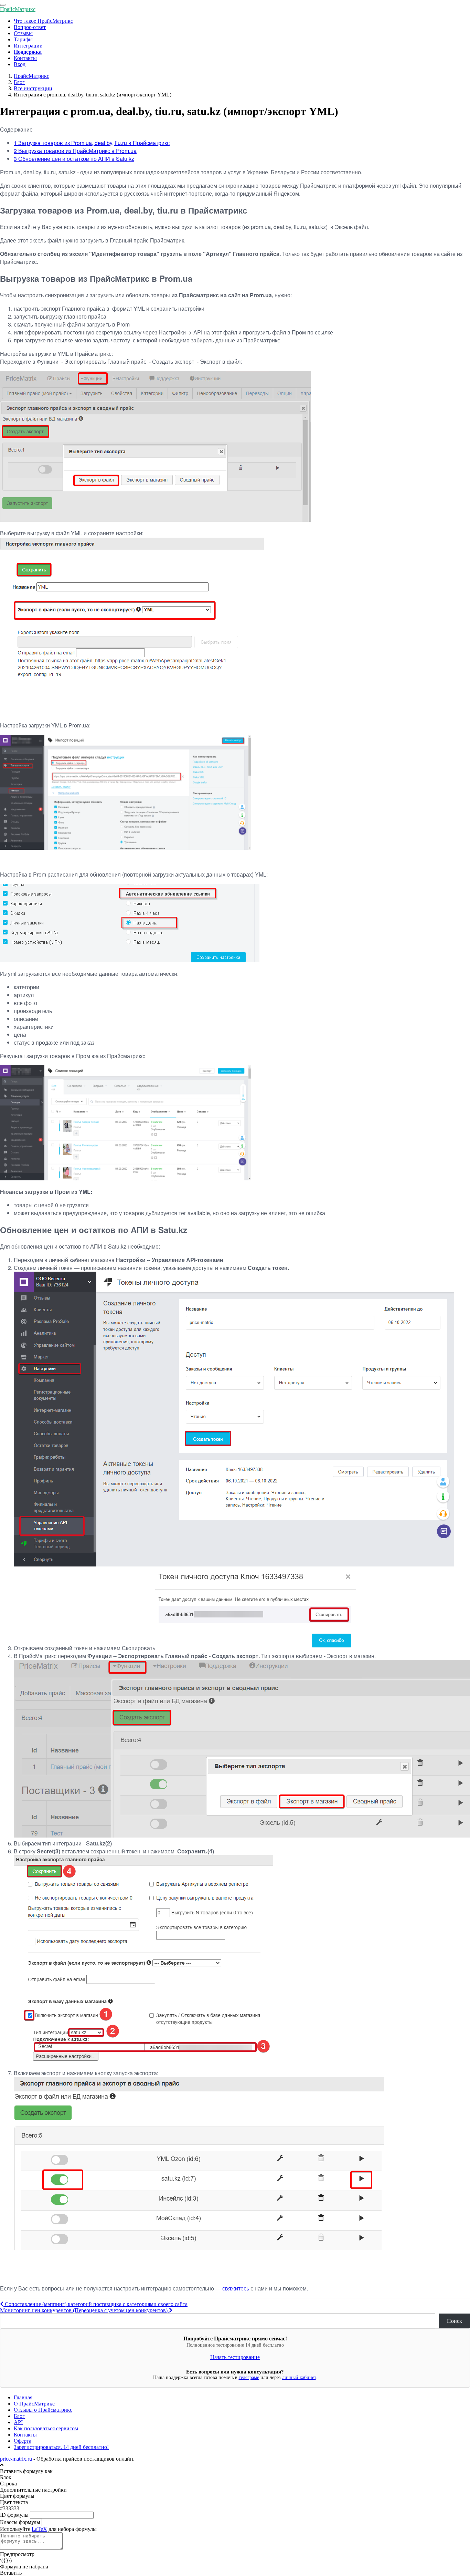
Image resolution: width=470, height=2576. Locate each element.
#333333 (10, 2508)
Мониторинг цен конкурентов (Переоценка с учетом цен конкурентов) (84, 2310)
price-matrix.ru (16, 2459)
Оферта (23, 2441)
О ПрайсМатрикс (34, 2404)
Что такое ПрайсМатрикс (43, 21)
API (18, 2422)
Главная (23, 2397)
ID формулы (14, 2515)
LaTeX (39, 2529)
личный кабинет (299, 2377)
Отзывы (23, 33)
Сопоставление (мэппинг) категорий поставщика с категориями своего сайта (95, 2304)
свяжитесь (236, 2288)
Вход (20, 64)
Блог (19, 2416)
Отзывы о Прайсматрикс (43, 2410)
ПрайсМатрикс (18, 9)
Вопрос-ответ (30, 27)
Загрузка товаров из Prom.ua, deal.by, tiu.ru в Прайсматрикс (92, 143)
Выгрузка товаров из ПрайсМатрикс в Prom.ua (75, 151)
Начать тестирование (235, 2357)
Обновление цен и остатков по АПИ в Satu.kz (74, 159)
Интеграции (28, 46)
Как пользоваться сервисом (46, 2428)
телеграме (249, 2377)
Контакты (25, 58)
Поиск (455, 2321)
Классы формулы (20, 2522)
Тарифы (23, 39)
